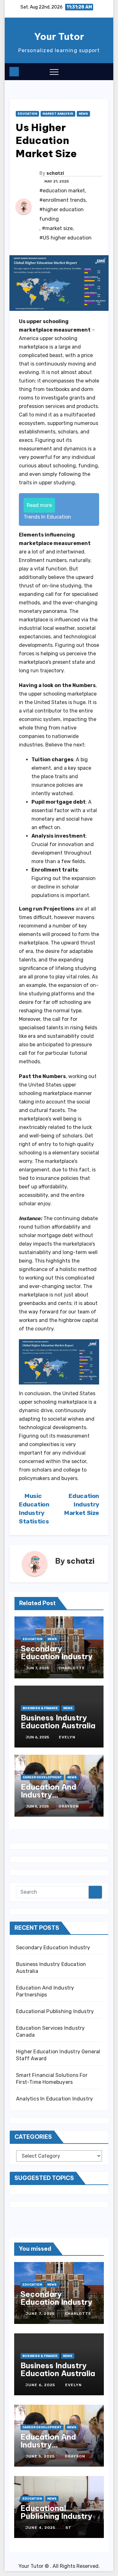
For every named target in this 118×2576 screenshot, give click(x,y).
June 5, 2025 (41, 2456)
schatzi (55, 173)
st (68, 2528)
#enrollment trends (62, 200)
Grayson (69, 1806)
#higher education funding (62, 214)
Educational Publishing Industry (55, 2011)
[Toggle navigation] (54, 72)
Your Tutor (59, 36)
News (83, 114)
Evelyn (67, 1737)
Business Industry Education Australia (58, 1722)
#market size (57, 228)
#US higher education (65, 238)
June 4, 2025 (41, 2528)
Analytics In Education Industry (54, 2099)
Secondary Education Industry (57, 1652)
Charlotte (72, 1668)
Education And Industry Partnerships (49, 1795)
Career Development (42, 1777)
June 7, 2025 (41, 2314)
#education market (62, 191)
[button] (91, 71)
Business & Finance (40, 1708)
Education (27, 114)
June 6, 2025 (41, 2385)
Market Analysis (58, 114)
